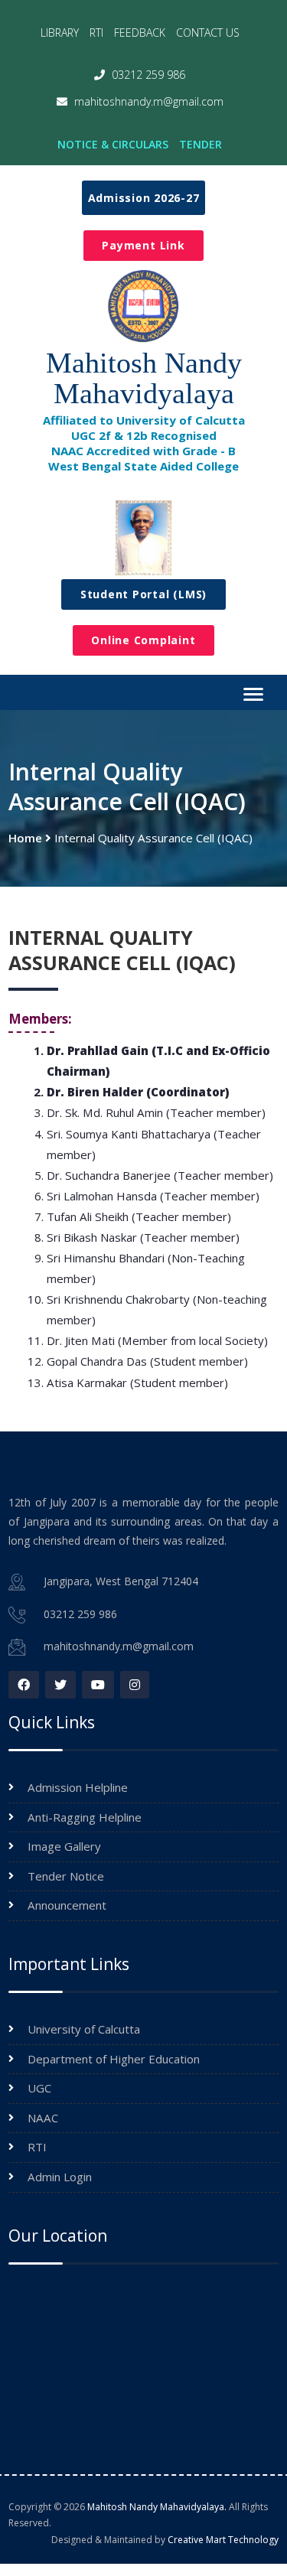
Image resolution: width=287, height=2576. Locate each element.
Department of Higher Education (114, 2059)
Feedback (140, 33)
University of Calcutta (84, 2029)
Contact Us (208, 33)
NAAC (43, 2118)
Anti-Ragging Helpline (85, 1817)
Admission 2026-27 (144, 198)
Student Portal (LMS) (143, 594)
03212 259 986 (147, 75)
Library (60, 33)
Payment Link (143, 245)
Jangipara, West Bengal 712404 (121, 1581)
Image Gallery (64, 1846)
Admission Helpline (78, 1787)
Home (25, 838)
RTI (96, 33)
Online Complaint (143, 640)
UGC (39, 2088)
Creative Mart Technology (223, 2540)
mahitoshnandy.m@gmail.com (147, 101)
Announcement (67, 1905)
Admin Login (60, 2177)
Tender (201, 144)
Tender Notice (66, 1876)
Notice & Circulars (113, 144)
